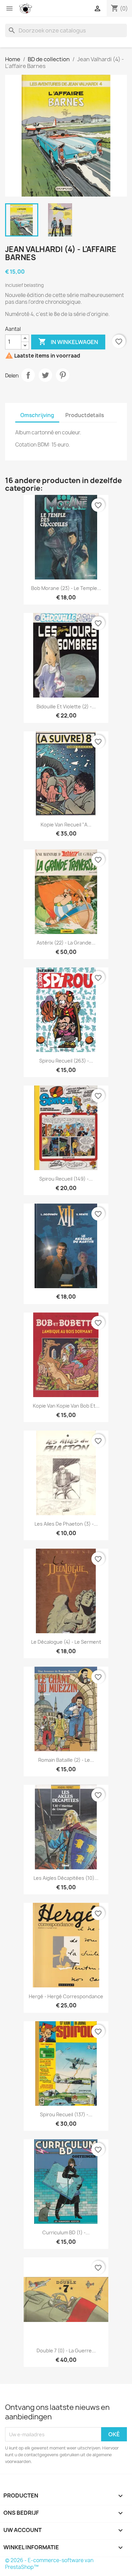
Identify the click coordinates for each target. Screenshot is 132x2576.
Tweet (45, 375)
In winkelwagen (68, 342)
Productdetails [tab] (85, 415)
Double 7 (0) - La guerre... (66, 2351)
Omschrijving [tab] (37, 415)
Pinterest (63, 375)
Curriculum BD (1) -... (66, 2232)
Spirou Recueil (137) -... (66, 2114)
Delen (28, 375)
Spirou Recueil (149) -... (66, 1179)
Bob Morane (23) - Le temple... (66, 588)
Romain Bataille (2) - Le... (66, 1760)
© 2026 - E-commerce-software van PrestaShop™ (49, 2564)
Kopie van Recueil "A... (66, 825)
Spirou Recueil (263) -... (66, 1061)
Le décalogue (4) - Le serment (66, 1642)
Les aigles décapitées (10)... (66, 1878)
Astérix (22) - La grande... (66, 943)
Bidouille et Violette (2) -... (66, 706)
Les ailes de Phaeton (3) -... (66, 1524)
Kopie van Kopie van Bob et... (66, 1406)
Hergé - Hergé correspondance (66, 1996)
